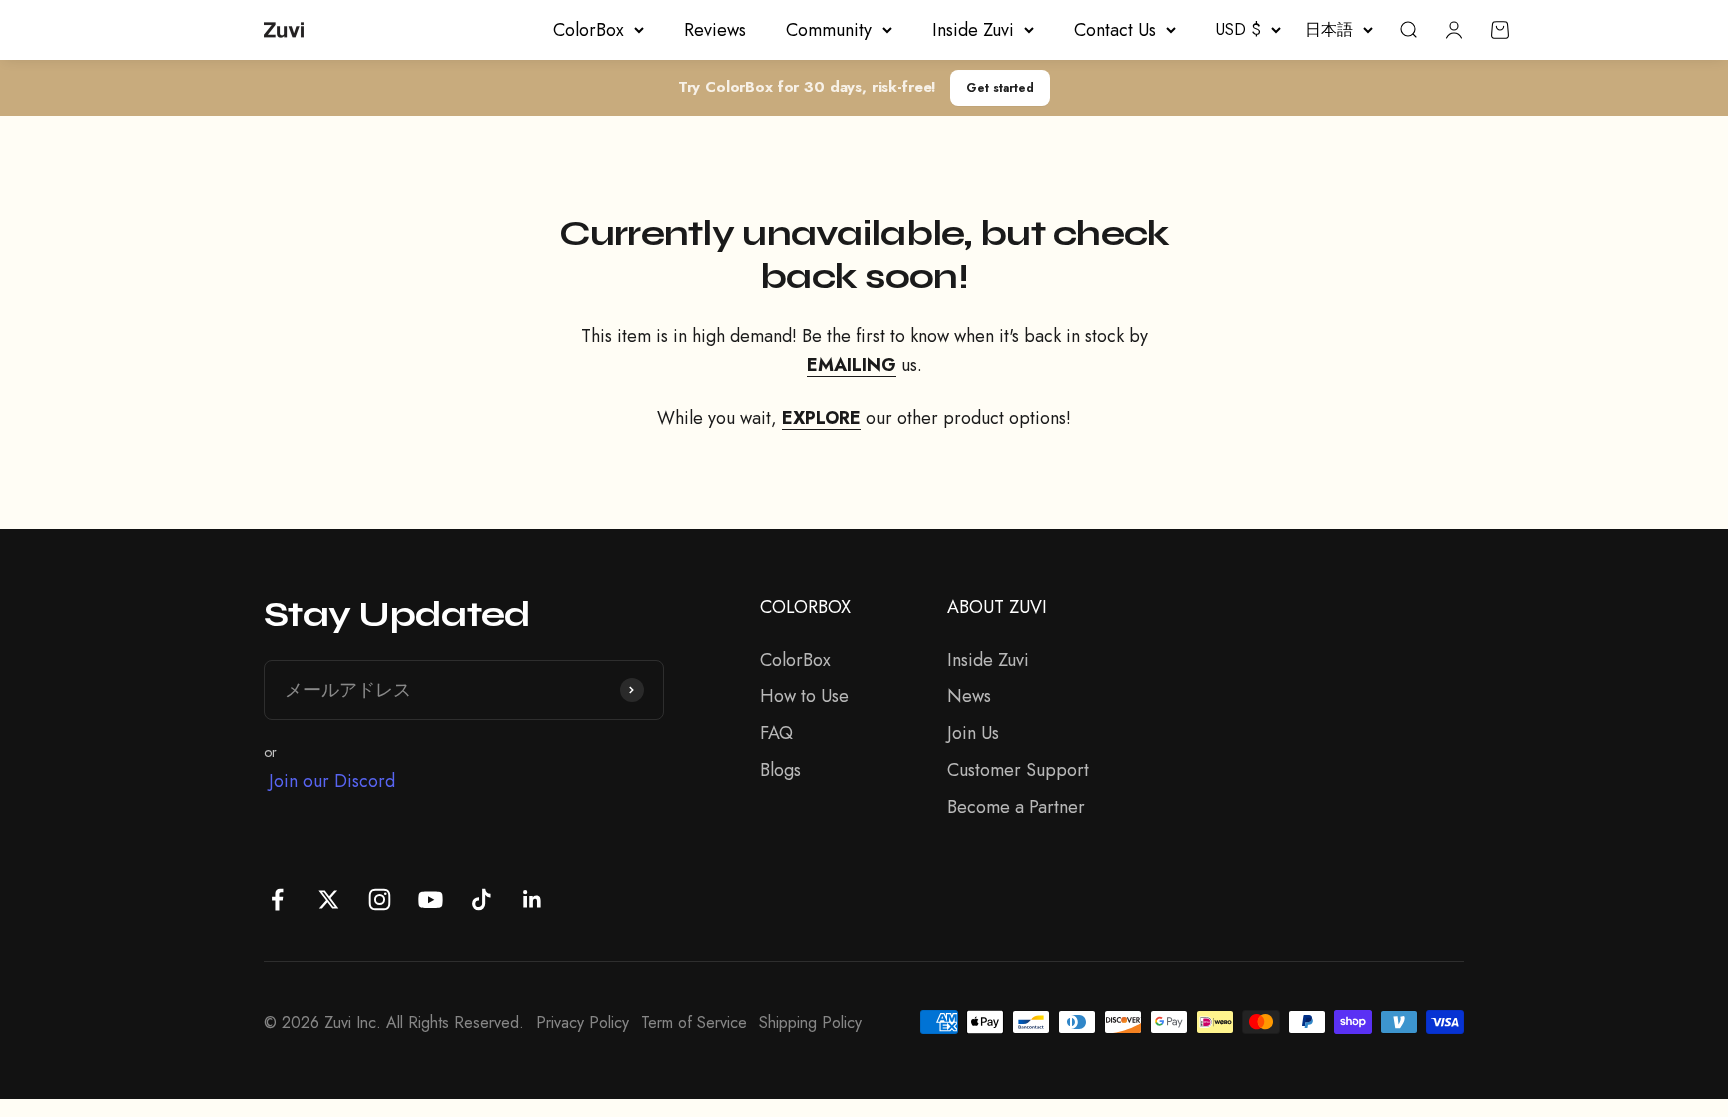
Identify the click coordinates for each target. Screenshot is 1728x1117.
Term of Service (694, 1022)
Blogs (780, 770)
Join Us (973, 733)
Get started (1000, 87)
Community (829, 30)
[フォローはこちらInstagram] (379, 899)
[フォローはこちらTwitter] (328, 899)
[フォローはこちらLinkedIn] (532, 899)
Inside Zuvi (973, 30)
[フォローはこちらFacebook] (277, 899)
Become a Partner (1016, 807)
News (969, 696)
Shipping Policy (810, 1022)
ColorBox (588, 30)
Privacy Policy (582, 1022)
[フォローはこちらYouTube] (430, 899)
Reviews (715, 30)
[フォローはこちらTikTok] (481, 899)
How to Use (804, 696)
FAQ (776, 733)
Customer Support (1018, 770)
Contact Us (1115, 30)
